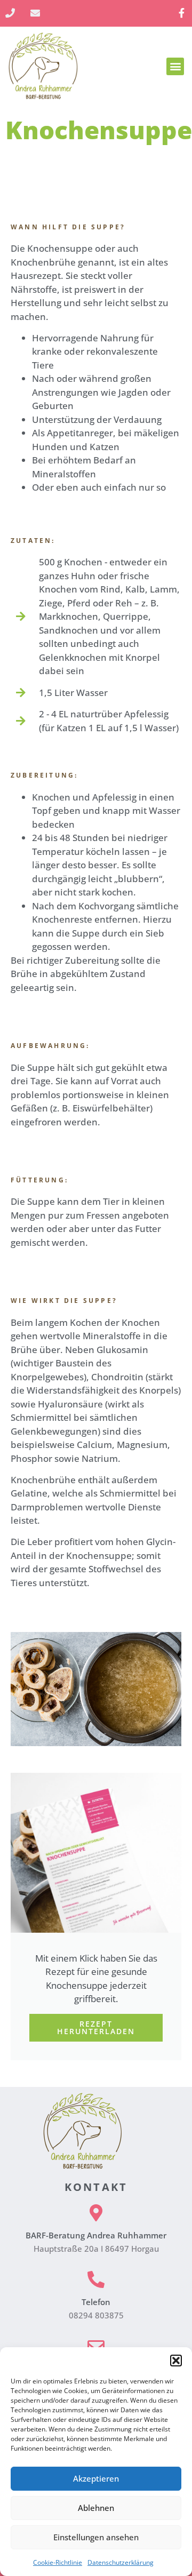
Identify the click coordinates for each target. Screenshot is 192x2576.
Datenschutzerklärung (121, 2562)
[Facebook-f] (182, 13)
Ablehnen (96, 2508)
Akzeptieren (96, 2478)
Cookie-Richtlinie (58, 2562)
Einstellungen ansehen (96, 2537)
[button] (176, 2361)
